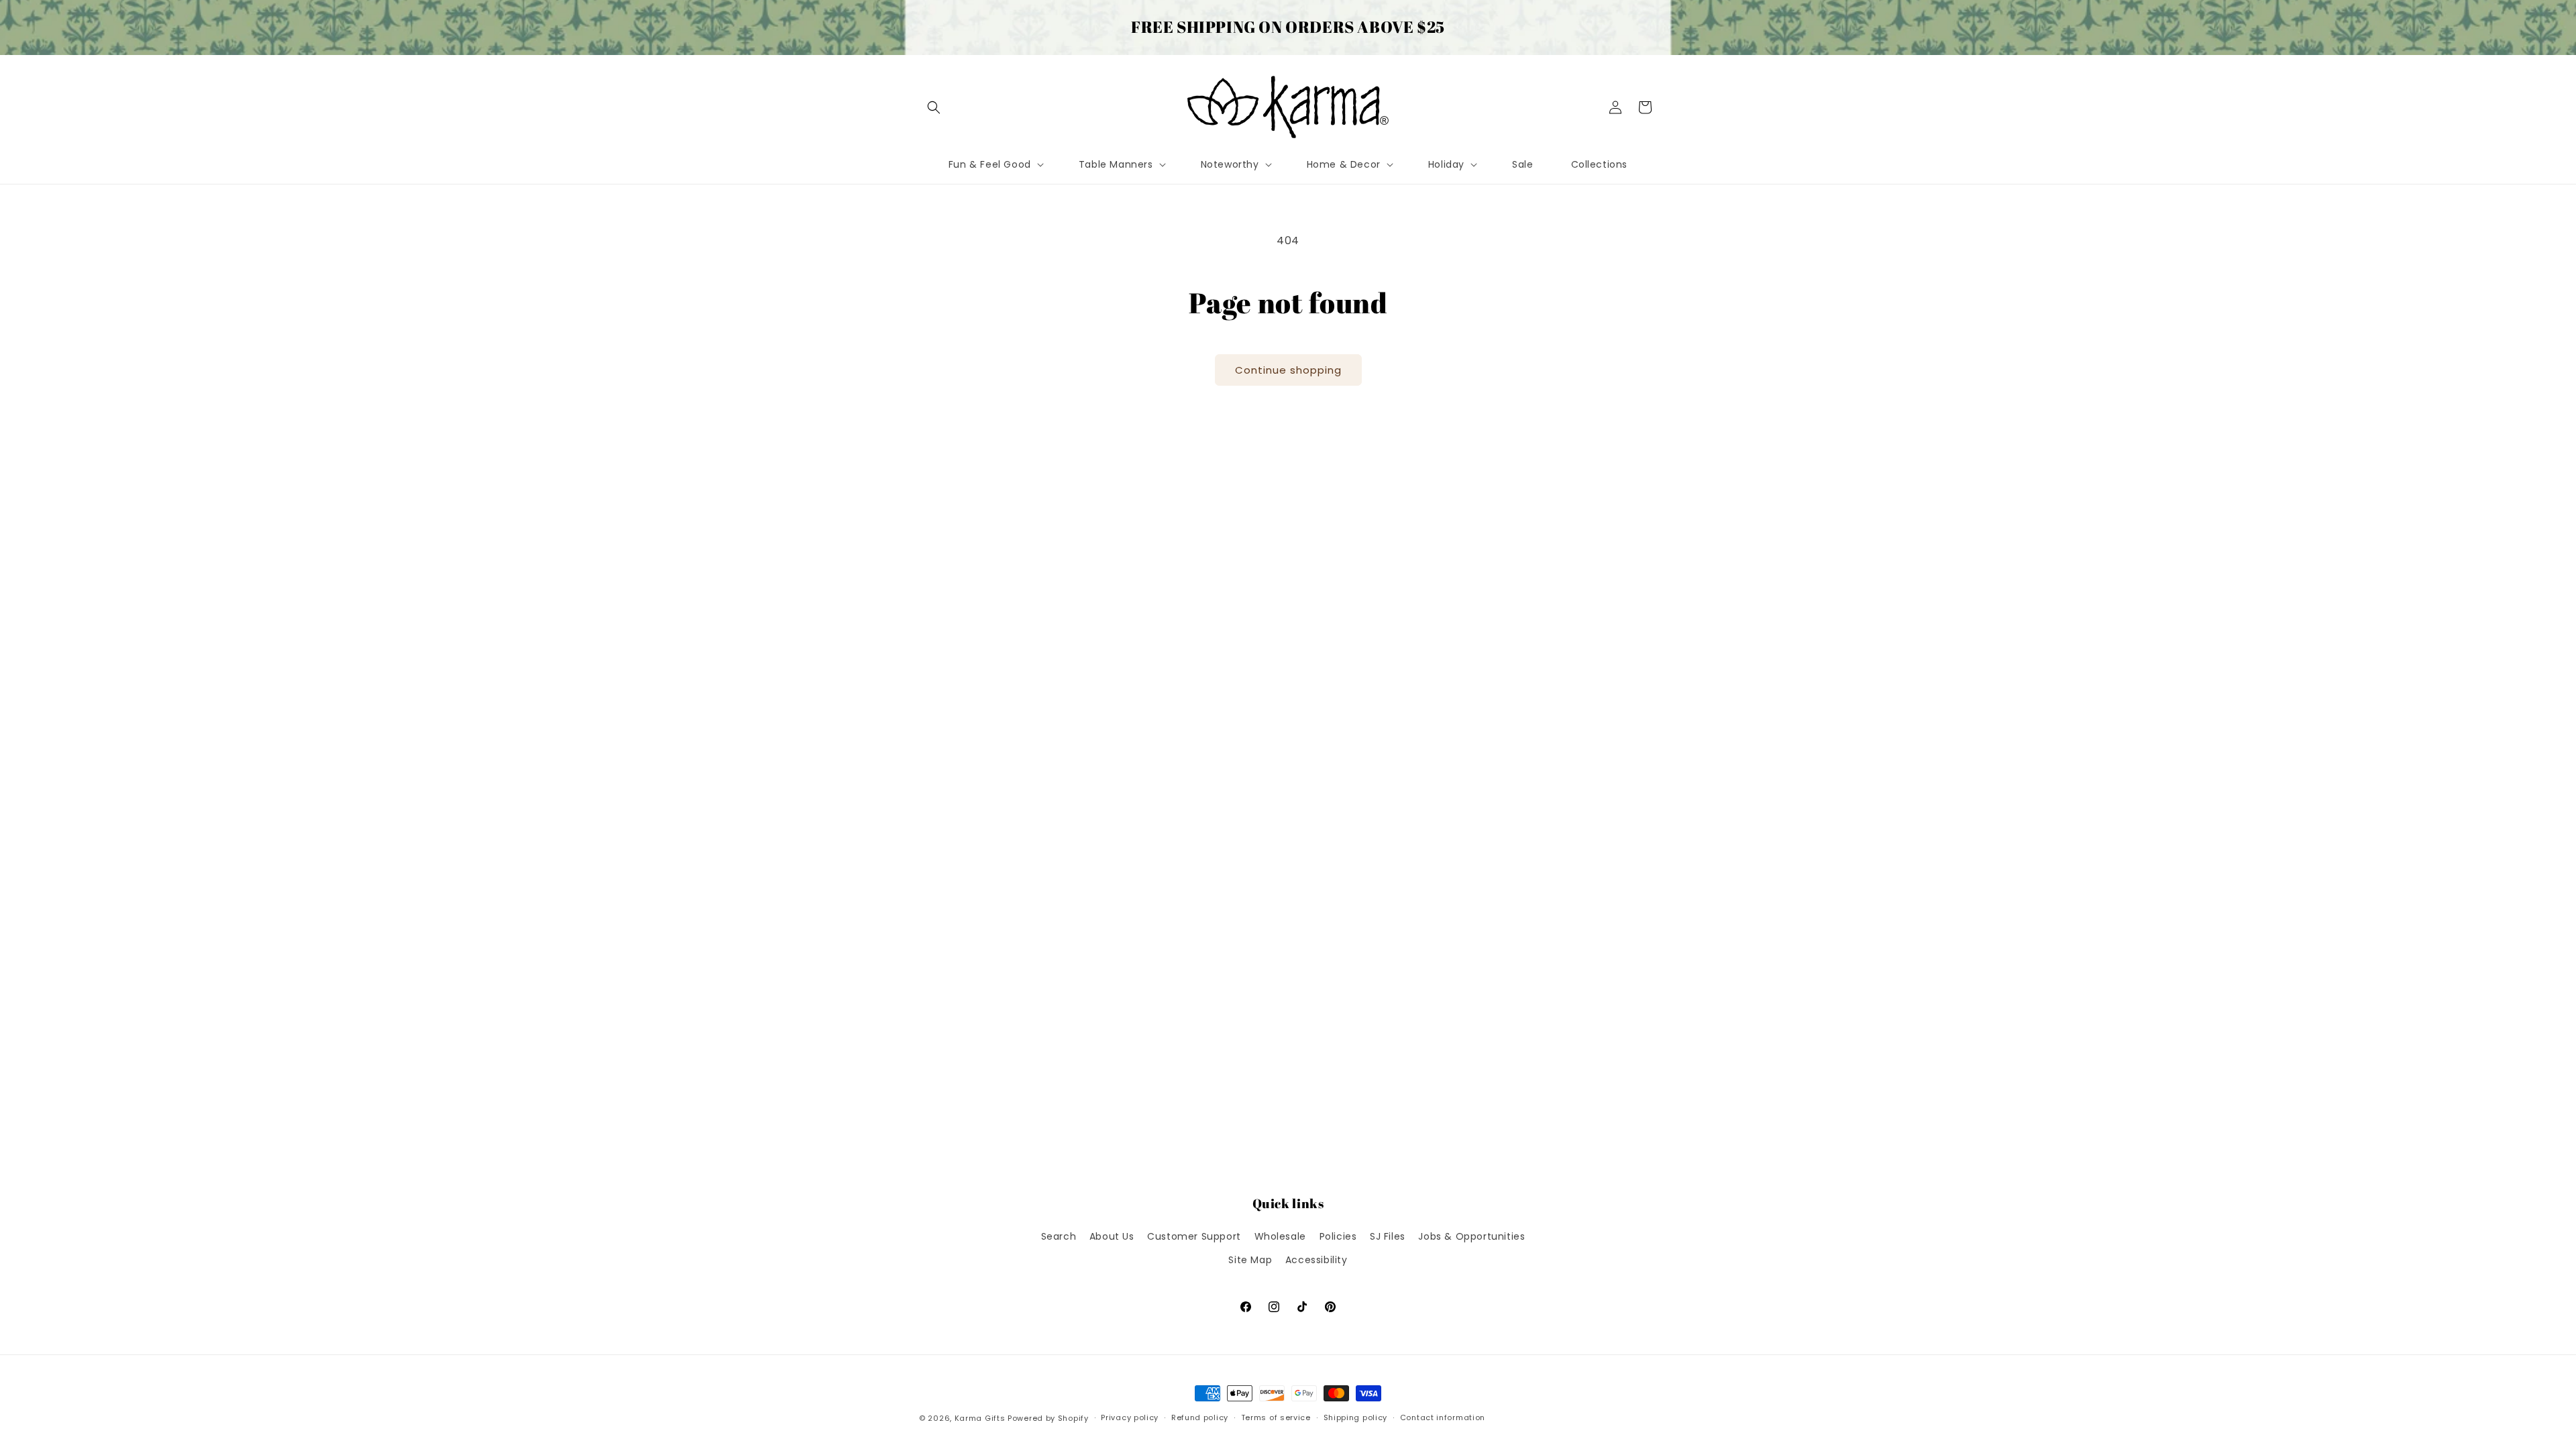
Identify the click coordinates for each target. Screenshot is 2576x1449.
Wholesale (1280, 1236)
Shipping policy (1356, 1417)
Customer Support (1194, 1236)
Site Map (1250, 1260)
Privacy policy (1130, 1417)
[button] (934, 107)
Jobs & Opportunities (1471, 1236)
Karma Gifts (980, 1418)
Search (1059, 1236)
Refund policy (1200, 1417)
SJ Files (1388, 1236)
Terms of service (1276, 1417)
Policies (1338, 1236)
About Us (1112, 1236)
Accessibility (1317, 1260)
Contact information (1443, 1417)
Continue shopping (1288, 370)
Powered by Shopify (1048, 1418)
